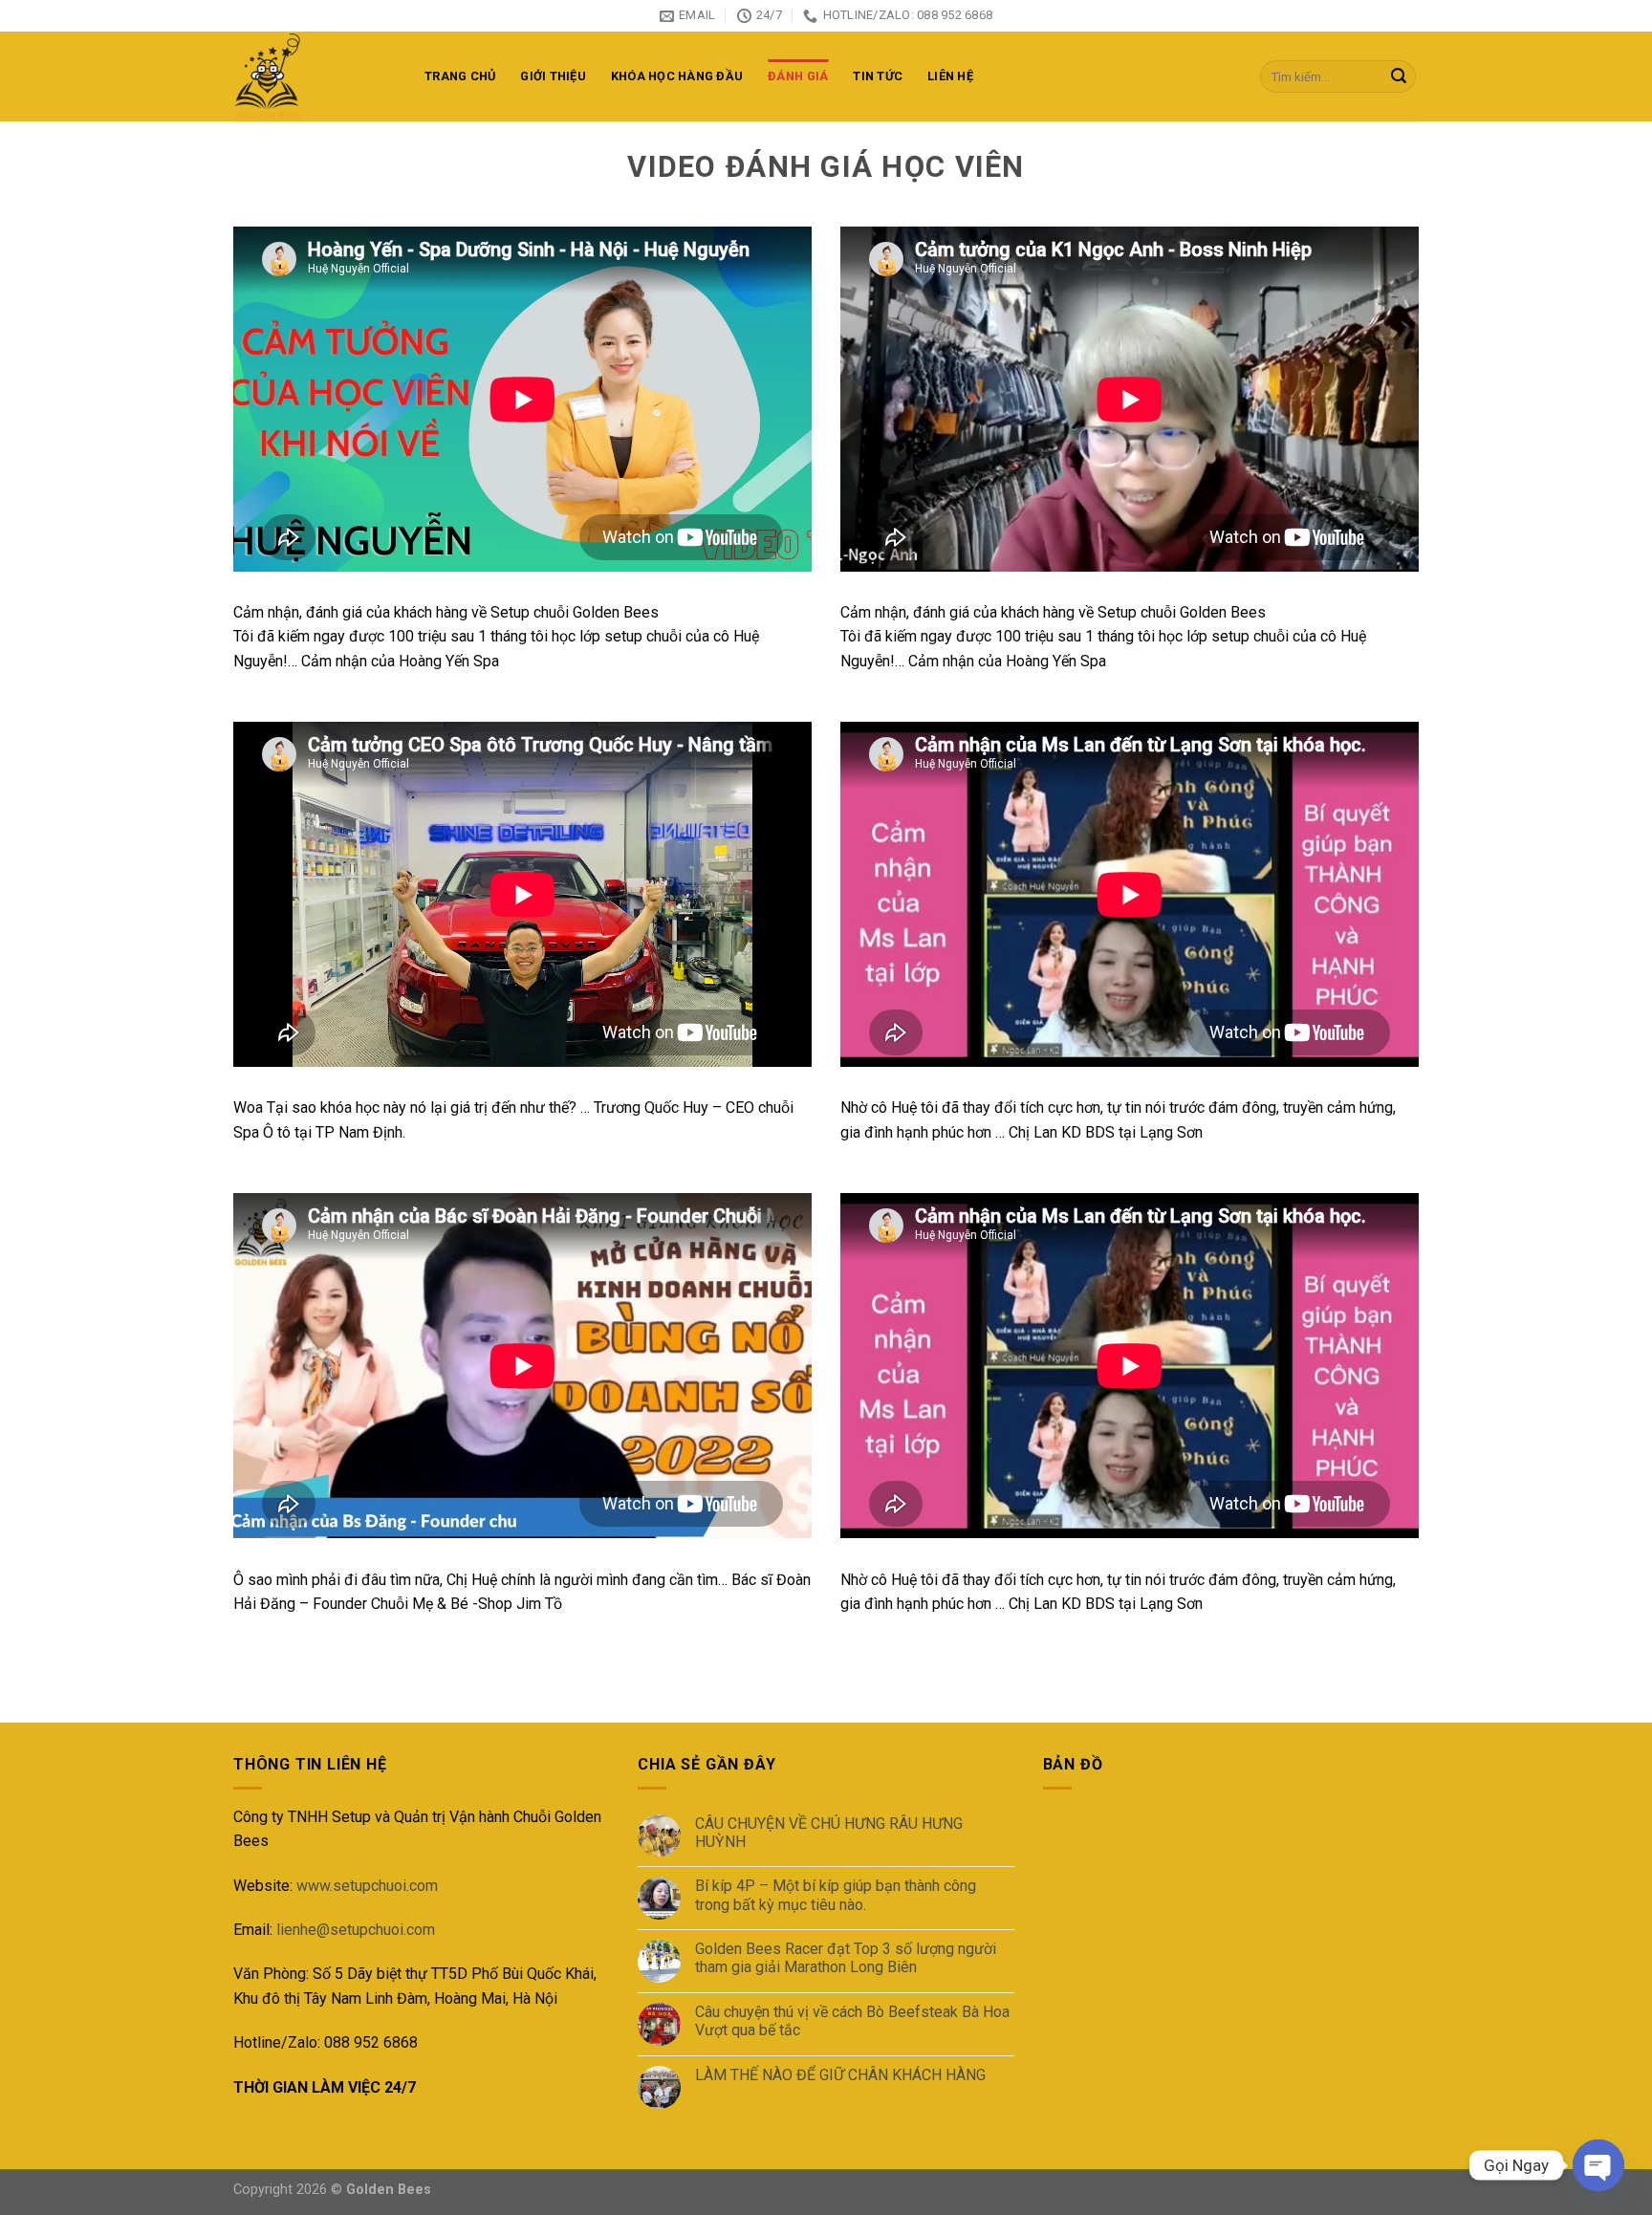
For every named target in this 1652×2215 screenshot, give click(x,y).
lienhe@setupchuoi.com (356, 1930)
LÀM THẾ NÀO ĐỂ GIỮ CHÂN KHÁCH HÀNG (840, 2075)
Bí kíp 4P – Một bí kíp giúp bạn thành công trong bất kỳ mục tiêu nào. (836, 1895)
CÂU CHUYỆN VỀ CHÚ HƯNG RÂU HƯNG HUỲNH (829, 1833)
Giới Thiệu (553, 76)
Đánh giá (798, 76)
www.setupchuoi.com (367, 1886)
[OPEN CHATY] (1598, 2165)
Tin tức (878, 76)
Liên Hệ (950, 76)
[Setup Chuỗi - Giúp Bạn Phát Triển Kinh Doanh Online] (315, 76)
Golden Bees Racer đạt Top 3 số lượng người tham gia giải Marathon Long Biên (846, 1958)
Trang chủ (460, 76)
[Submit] (1399, 76)
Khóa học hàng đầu (677, 76)
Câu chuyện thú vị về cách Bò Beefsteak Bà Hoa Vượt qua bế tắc (852, 2021)
